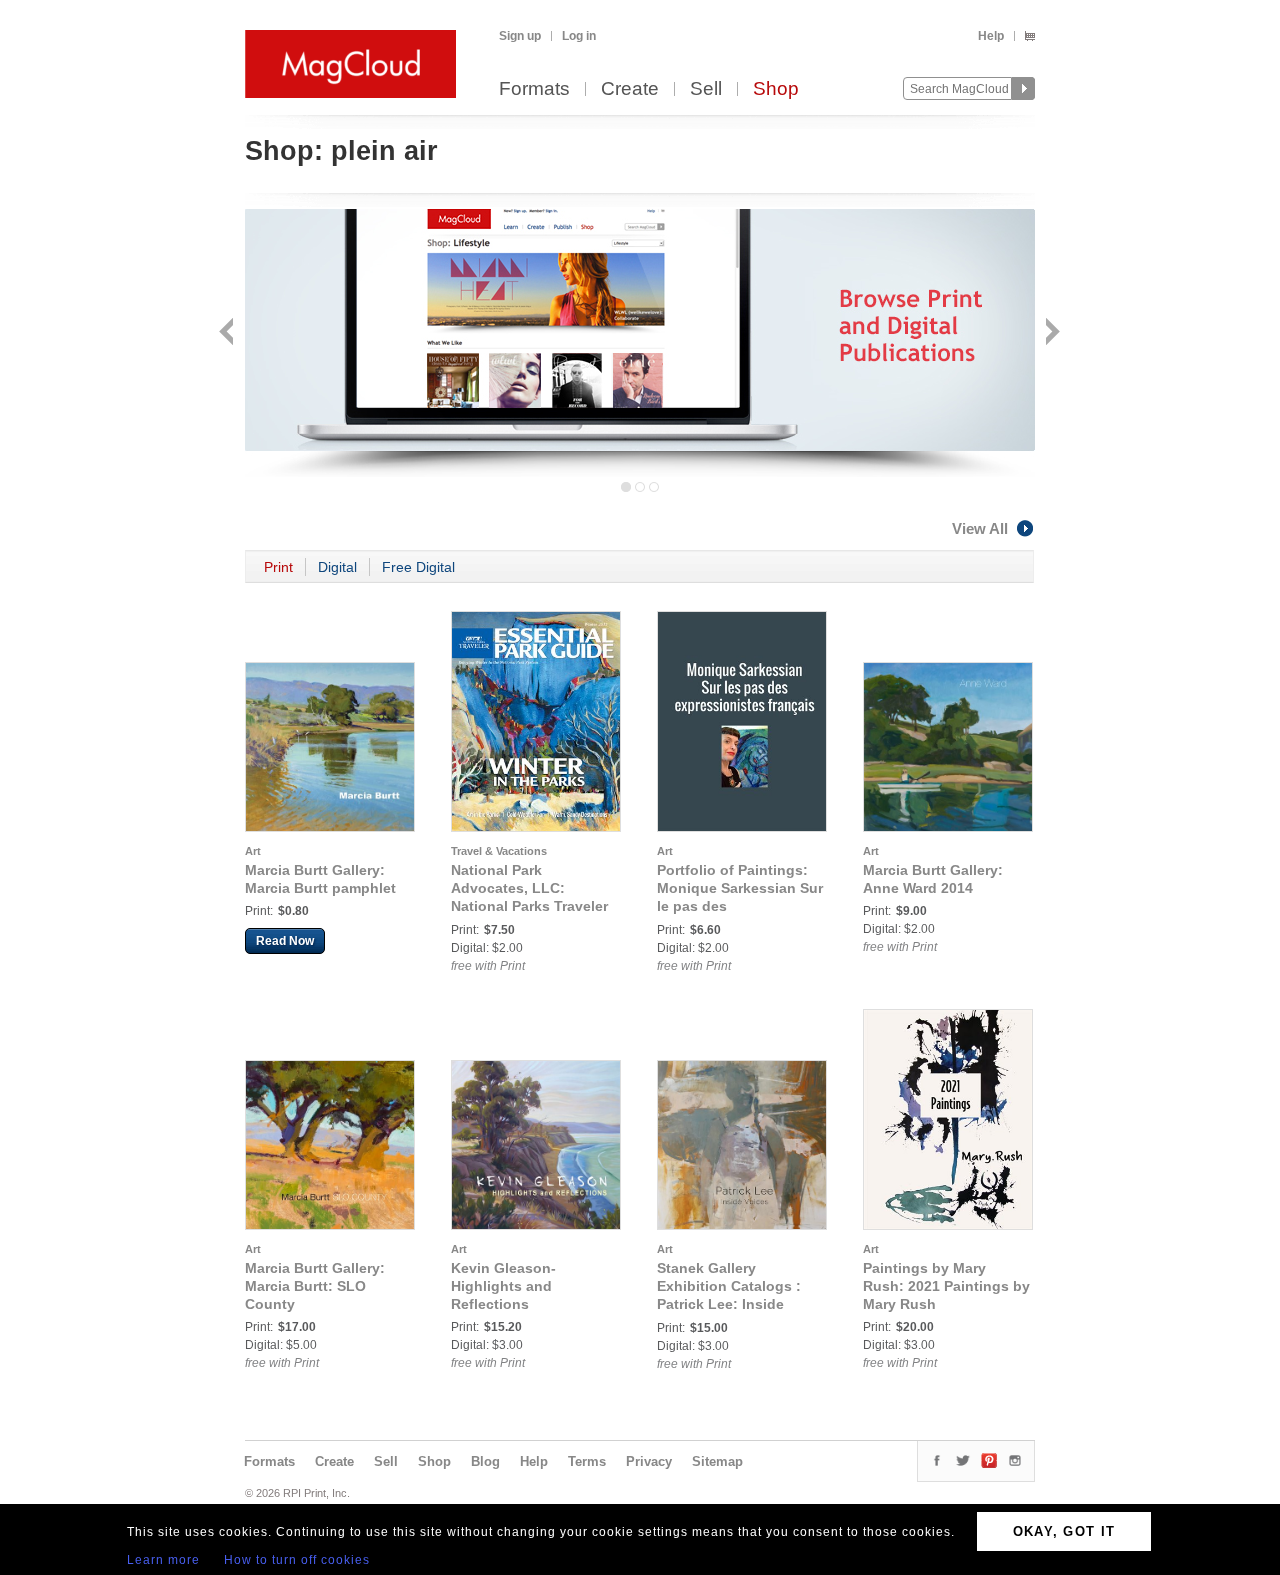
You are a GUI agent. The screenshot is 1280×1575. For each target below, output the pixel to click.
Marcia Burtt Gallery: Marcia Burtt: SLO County (315, 1286)
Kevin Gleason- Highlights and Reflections (503, 1286)
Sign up (520, 36)
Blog (485, 1461)
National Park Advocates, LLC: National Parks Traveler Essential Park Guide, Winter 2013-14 (529, 906)
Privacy (649, 1461)
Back (228, 333)
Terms (587, 1461)
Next (1050, 333)
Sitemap (717, 1461)
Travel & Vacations (499, 851)
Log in (579, 36)
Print (278, 567)
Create (630, 89)
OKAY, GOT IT (1064, 1531)
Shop (776, 89)
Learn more (163, 1560)
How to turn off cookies (297, 1560)
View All (980, 528)
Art (253, 851)
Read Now (285, 941)
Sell (706, 89)
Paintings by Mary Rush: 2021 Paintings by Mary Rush (946, 1286)
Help (991, 36)
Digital (337, 567)
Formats (534, 89)
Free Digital (418, 567)
